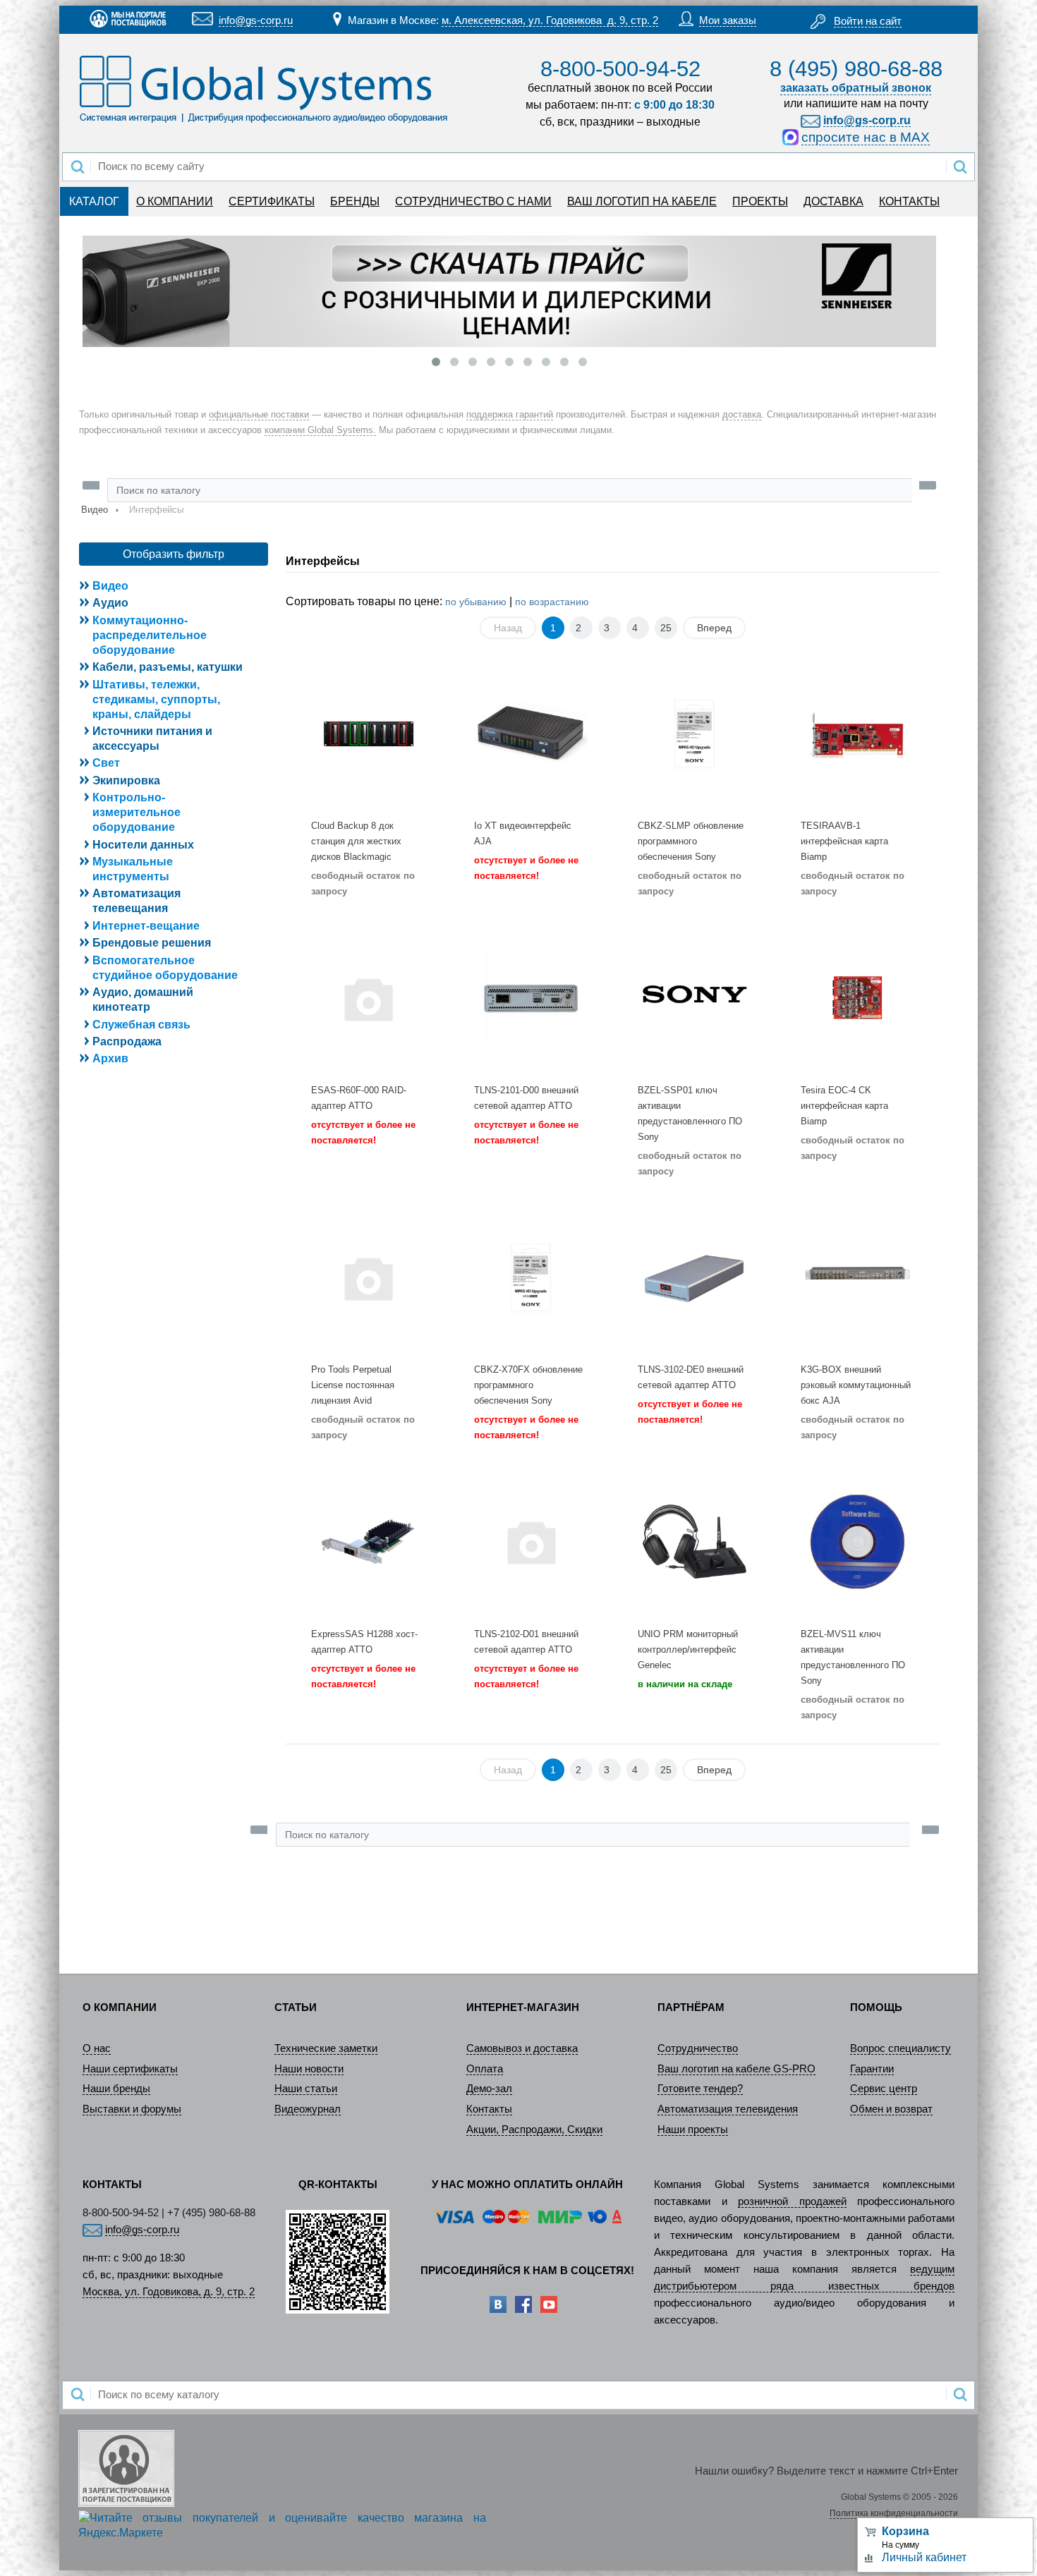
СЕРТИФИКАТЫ (272, 201)
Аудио (110, 603)
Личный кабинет (924, 2557)
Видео (95, 510)
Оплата (485, 2069)
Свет (106, 763)
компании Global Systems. (320, 430)
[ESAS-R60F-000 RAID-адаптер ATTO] (368, 998)
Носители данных (143, 845)
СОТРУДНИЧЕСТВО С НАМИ (473, 201)
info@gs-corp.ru (256, 20)
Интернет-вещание (146, 926)
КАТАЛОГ (94, 201)
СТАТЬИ (296, 2007)
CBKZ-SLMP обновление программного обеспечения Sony (691, 841)
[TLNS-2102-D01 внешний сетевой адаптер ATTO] (531, 1542)
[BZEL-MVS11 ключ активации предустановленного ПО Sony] (857, 1542)
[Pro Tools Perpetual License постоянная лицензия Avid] (368, 1278)
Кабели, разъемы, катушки (168, 667)
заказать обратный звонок (856, 88)
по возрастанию (552, 602)
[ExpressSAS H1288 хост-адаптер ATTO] (368, 1542)
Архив (110, 1058)
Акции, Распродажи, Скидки (534, 2130)
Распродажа (127, 1041)
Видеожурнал (308, 2109)
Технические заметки (326, 2048)
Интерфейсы (323, 561)
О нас (97, 2048)
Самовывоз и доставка (522, 2048)
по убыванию (476, 602)
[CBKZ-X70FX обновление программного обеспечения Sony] (531, 1278)
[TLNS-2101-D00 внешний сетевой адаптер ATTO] (531, 998)
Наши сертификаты (130, 2069)
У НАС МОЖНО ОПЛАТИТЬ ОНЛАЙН (527, 2185)
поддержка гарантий (510, 414)
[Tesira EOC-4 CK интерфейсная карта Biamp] (857, 998)
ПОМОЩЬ (876, 2007)
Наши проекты (693, 2130)
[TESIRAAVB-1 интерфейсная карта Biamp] (857, 734)
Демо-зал (489, 2089)
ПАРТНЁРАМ (691, 2007)
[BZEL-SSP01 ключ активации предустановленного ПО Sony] (695, 998)
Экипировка (126, 780)
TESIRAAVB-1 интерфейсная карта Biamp (844, 841)
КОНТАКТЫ (909, 201)
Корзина (905, 2531)
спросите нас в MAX (866, 137)
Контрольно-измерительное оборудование (137, 812)
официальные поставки (259, 414)
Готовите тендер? (700, 2089)
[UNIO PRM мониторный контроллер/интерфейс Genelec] (695, 1542)
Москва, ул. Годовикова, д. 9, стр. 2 (169, 2292)
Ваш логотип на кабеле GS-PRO (736, 2069)
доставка (742, 414)
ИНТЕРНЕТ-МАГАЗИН (523, 2007)
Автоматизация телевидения (728, 2109)
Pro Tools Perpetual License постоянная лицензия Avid (353, 1385)
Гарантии (872, 2069)
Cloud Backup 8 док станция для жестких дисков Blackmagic (356, 841)
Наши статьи (306, 2089)
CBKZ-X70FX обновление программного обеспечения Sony (528, 1385)
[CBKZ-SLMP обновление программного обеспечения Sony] (695, 734)
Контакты (489, 2109)
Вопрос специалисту (900, 2048)
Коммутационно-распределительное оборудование (150, 635)
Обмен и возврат (891, 2109)
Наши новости (309, 2069)
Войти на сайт (868, 21)
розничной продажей (792, 2201)
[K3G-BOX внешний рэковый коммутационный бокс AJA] (857, 1278)
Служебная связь (141, 1025)
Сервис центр (884, 2089)
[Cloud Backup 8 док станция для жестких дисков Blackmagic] (368, 734)
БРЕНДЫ (355, 201)
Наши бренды (116, 2089)
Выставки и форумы (132, 2109)
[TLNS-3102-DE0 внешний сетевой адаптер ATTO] (695, 1278)
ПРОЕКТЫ (760, 201)
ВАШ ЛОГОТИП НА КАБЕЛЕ (642, 201)
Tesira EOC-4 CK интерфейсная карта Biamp (844, 1106)
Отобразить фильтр (174, 554)
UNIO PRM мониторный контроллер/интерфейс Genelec (688, 1650)
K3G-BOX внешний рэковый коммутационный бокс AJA (856, 1385)
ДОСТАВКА (833, 201)
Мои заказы (728, 20)
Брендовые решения (152, 943)
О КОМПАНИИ (175, 201)
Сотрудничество (698, 2048)
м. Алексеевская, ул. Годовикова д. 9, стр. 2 (550, 20)
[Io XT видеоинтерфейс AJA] (531, 734)
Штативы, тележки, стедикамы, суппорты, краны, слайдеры (156, 699)
